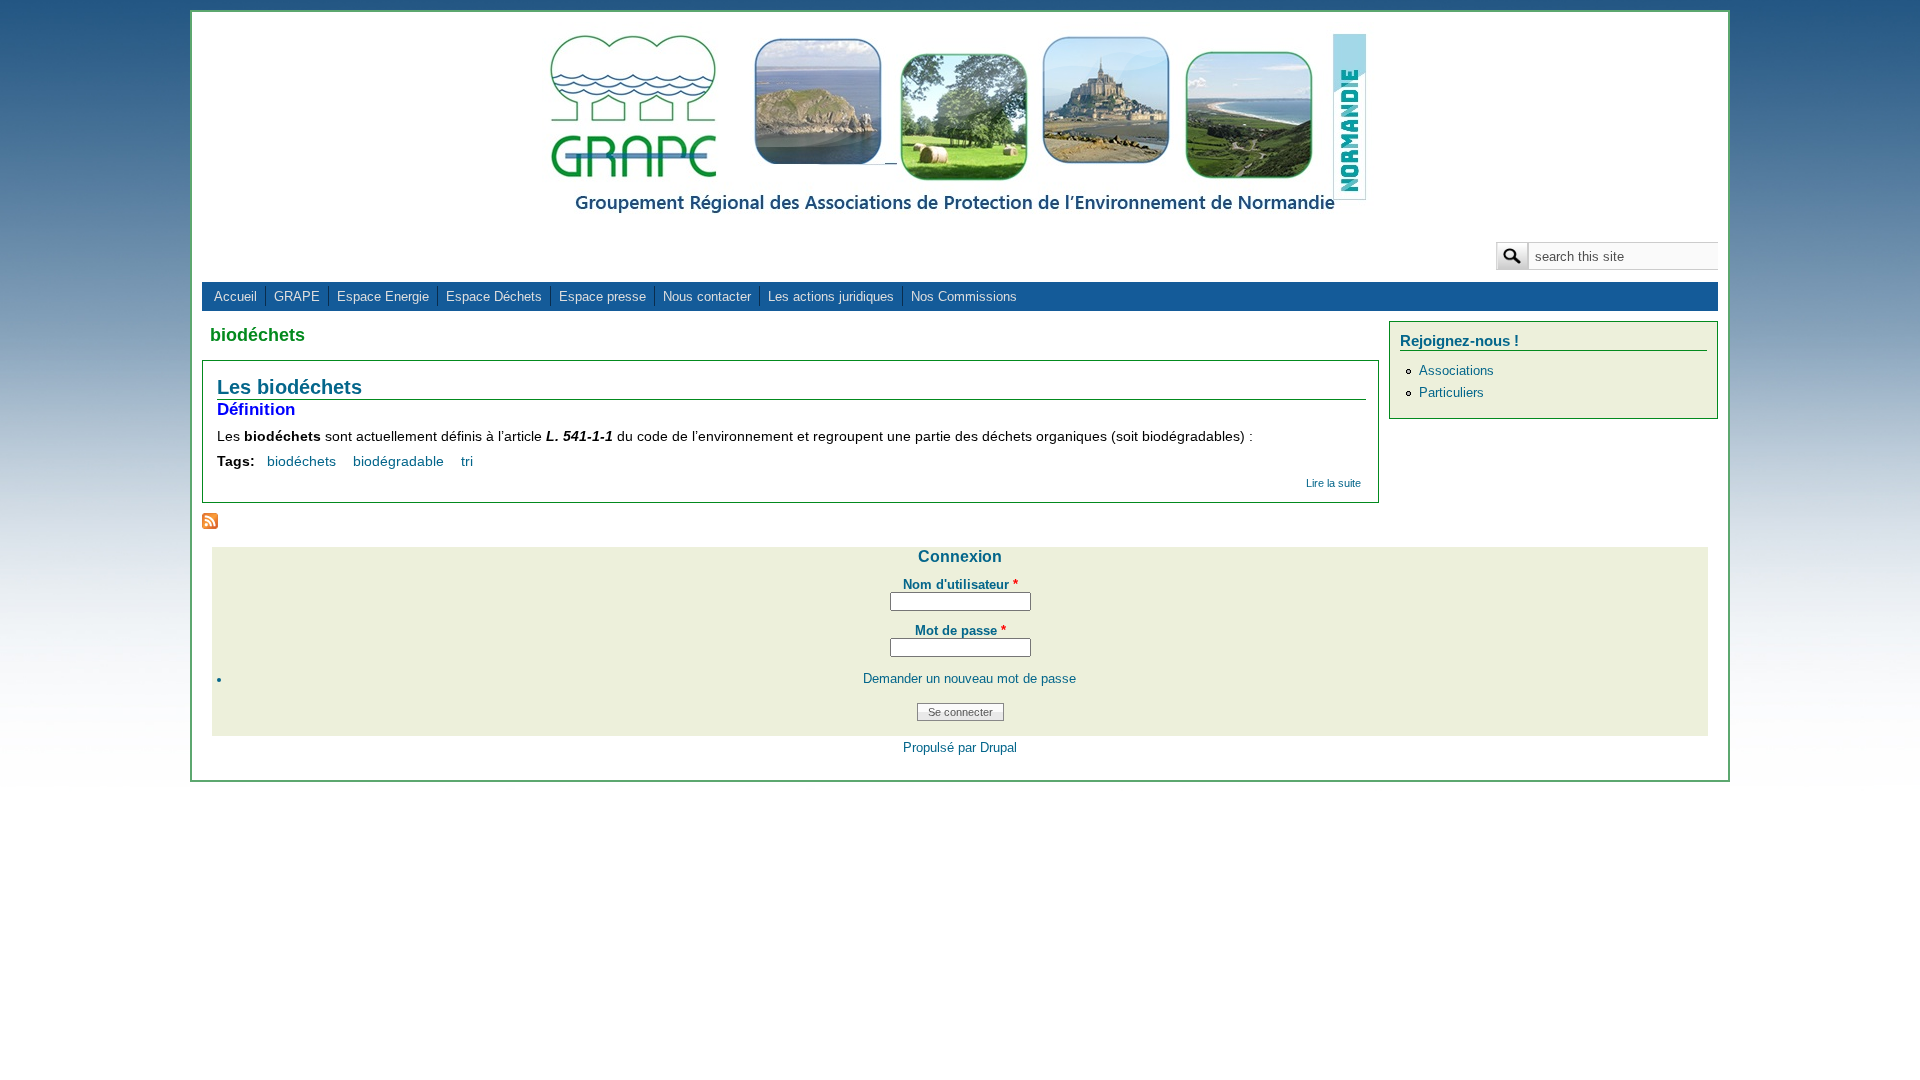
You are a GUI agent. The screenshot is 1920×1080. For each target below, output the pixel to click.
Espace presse (602, 296)
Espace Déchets (494, 296)
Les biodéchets (289, 387)
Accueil (235, 296)
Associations (1456, 371)
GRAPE (297, 296)
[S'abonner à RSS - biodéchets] (210, 524)
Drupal (998, 748)
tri (467, 461)
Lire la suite (1333, 483)
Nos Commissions (964, 296)
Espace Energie (383, 296)
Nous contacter (707, 296)
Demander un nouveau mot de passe (969, 679)
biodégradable (398, 461)
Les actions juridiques (831, 296)
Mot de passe (960, 631)
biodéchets (301, 461)
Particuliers (1451, 393)
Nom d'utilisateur (960, 585)
